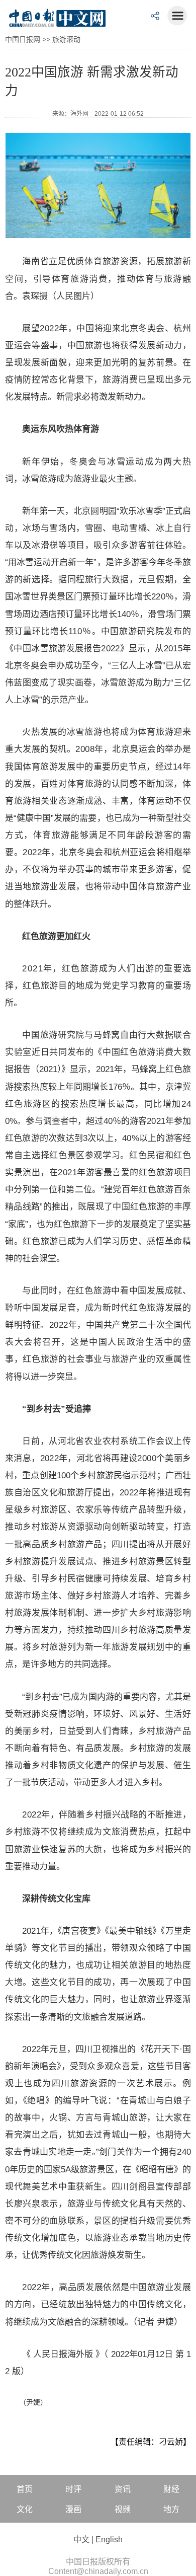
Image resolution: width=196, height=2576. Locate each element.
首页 (25, 2489)
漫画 (73, 2509)
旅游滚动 (66, 39)
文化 (25, 2509)
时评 (73, 2489)
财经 (171, 2489)
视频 (123, 2509)
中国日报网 (23, 39)
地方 (171, 2509)
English (109, 2540)
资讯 (123, 2489)
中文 (81, 2540)
